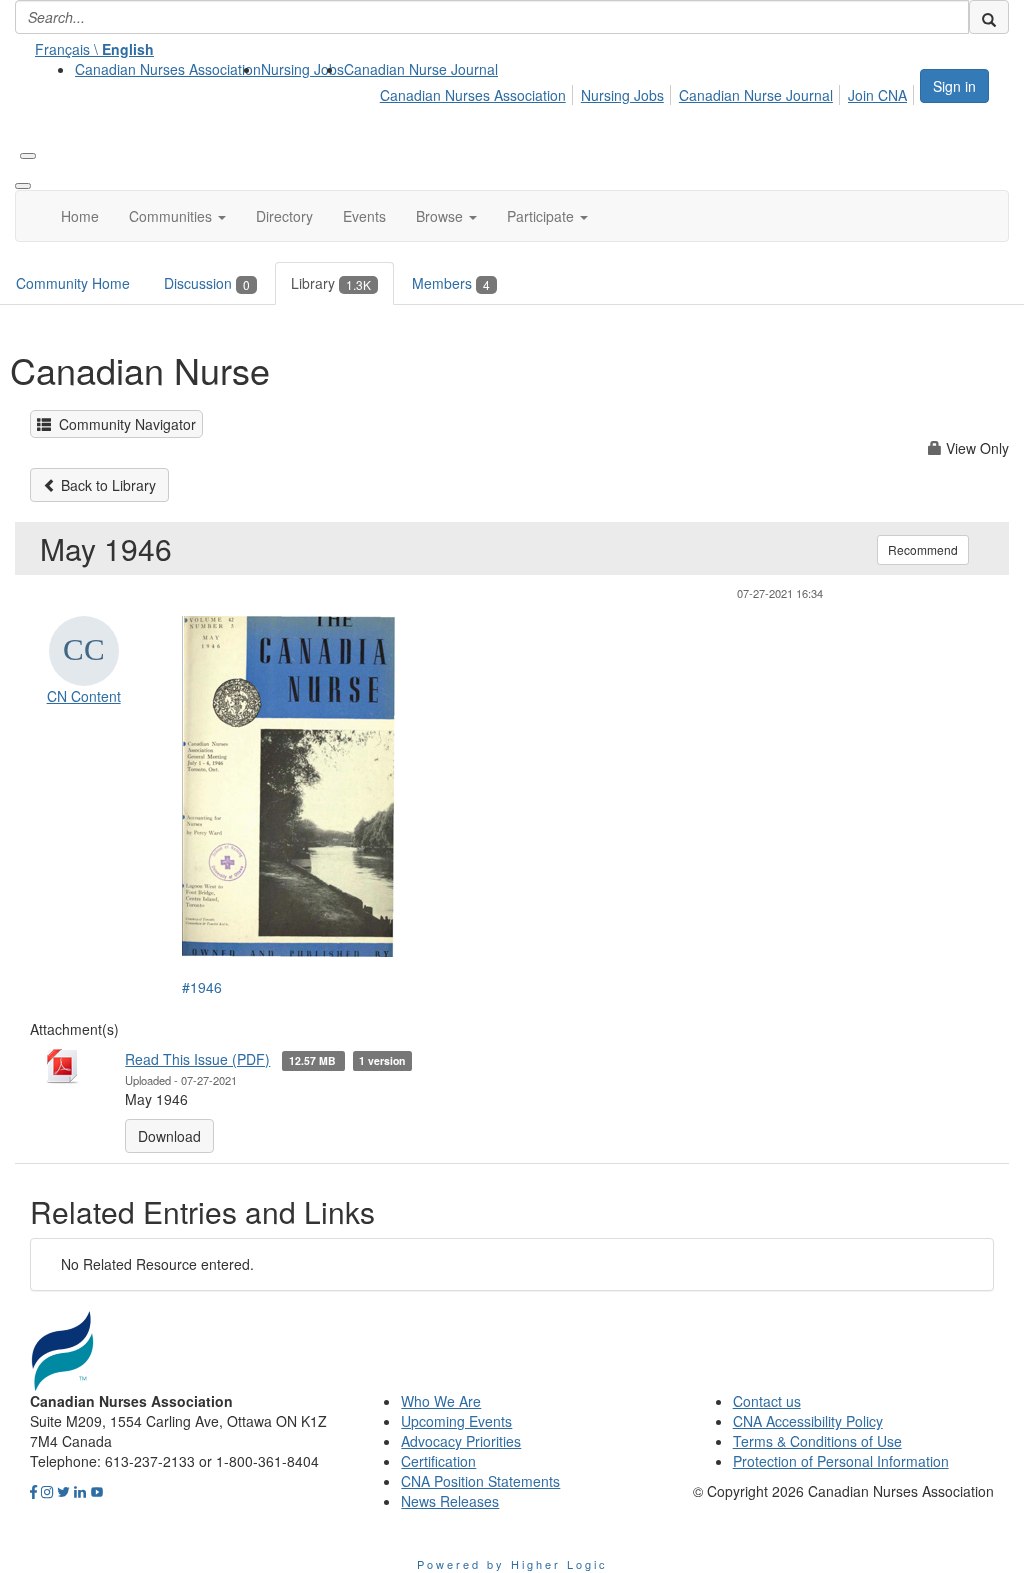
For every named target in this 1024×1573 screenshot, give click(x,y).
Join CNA (877, 95)
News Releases (450, 1501)
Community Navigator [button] (123, 424)
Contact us (767, 1401)
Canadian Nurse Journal (421, 69)
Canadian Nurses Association (168, 69)
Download (169, 1136)
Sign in (954, 86)
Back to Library (106, 485)
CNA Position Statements (480, 1481)
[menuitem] (168, 69)
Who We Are (441, 1401)
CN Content (84, 696)
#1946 (202, 987)
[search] (989, 17)
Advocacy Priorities (461, 1441)
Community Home (73, 283)
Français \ (94, 49)
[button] (177, 216)
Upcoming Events (456, 1421)
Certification (438, 1461)
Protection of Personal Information (841, 1461)
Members (451, 283)
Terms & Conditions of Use (817, 1441)
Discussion (207, 283)
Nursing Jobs (302, 69)
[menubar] (649, 92)
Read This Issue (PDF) (197, 1059)
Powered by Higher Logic (512, 1564)
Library (331, 283)
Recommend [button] (923, 549)
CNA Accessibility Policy (808, 1421)
